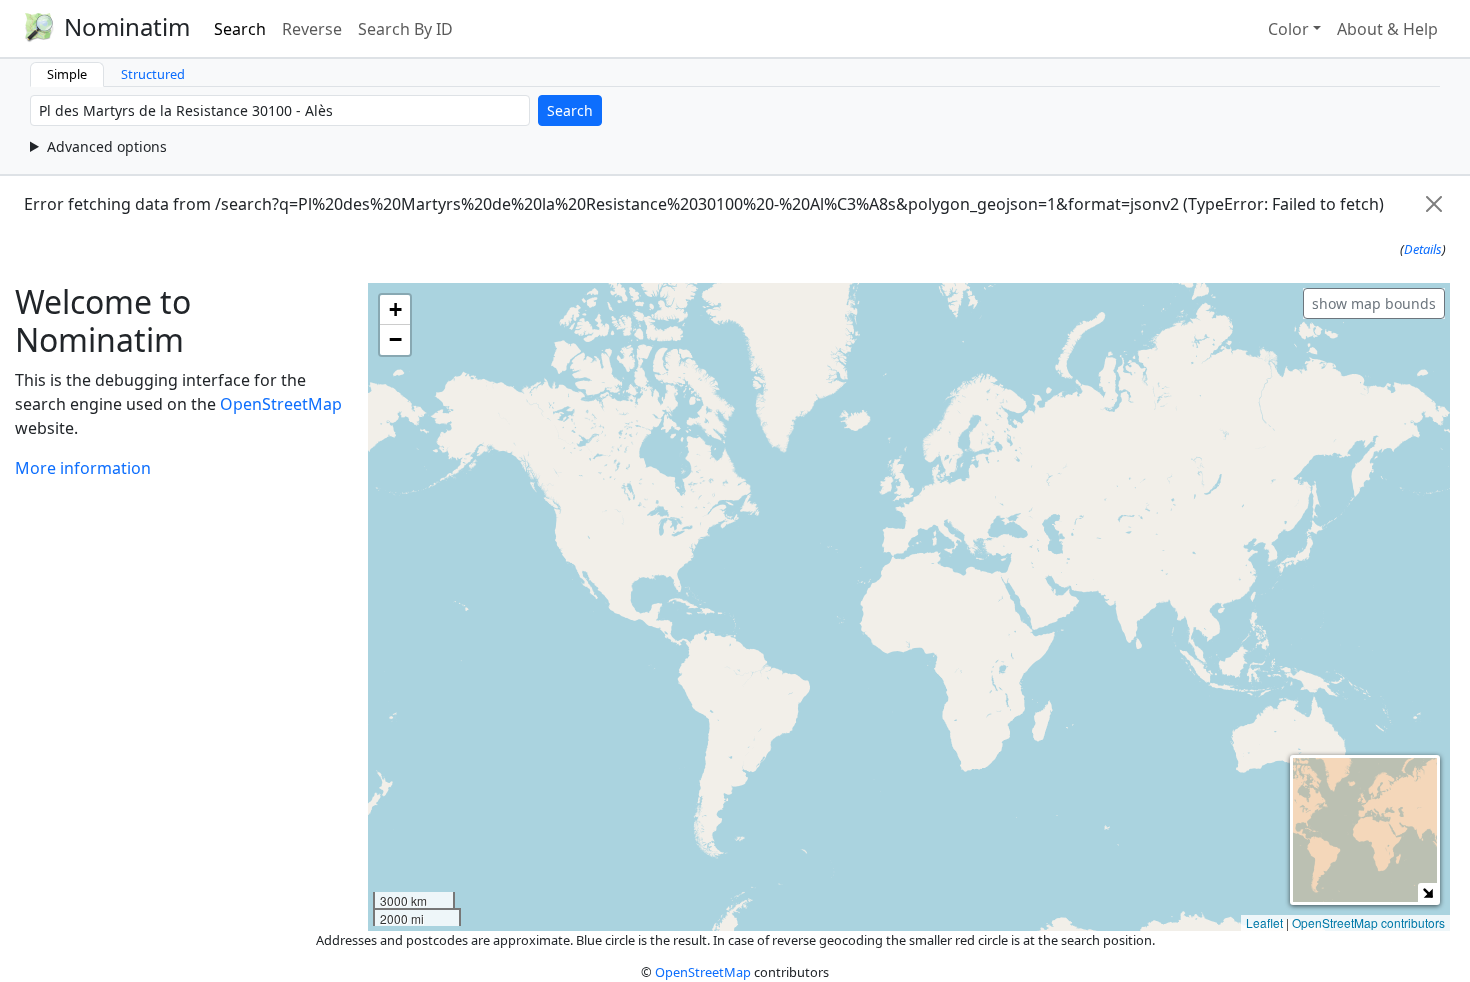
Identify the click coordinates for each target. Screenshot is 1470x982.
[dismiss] (1434, 204)
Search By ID (405, 29)
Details (1423, 249)
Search (240, 29)
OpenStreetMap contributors (1368, 922)
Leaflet (1264, 922)
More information (83, 468)
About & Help (1387, 29)
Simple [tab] (67, 74)
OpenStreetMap (281, 404)
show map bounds (1374, 303)
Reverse (312, 29)
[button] (395, 310)
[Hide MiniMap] (1427, 892)
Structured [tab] (153, 74)
